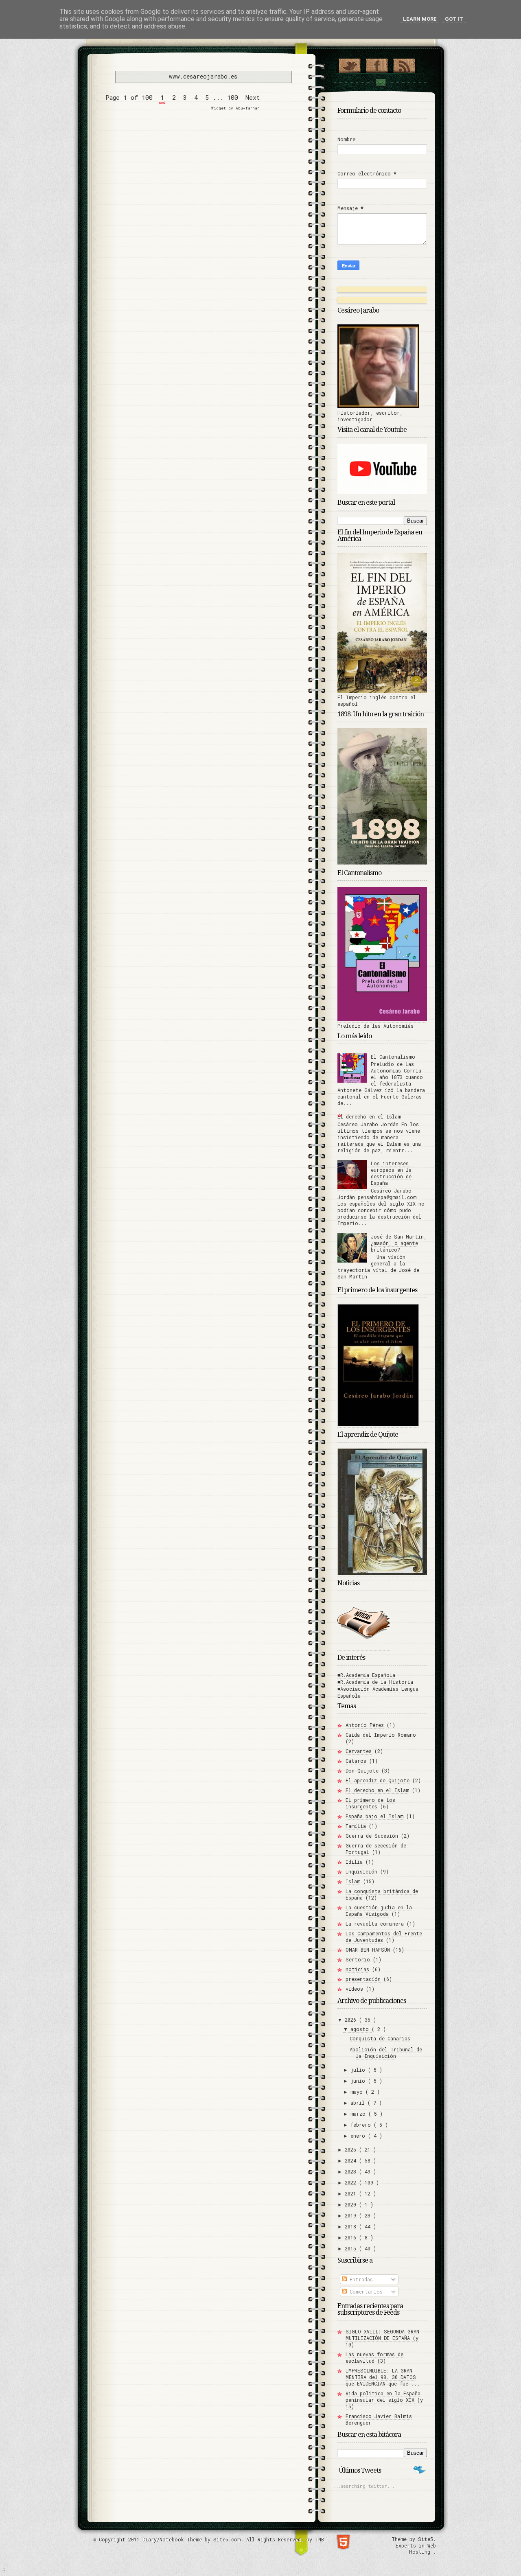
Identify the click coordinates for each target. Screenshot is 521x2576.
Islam (353, 1881)
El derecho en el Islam (369, 1116)
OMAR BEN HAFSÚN (368, 1950)
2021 (352, 2193)
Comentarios (365, 2291)
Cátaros (356, 1761)
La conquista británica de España (382, 1894)
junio (359, 2081)
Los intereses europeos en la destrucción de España (391, 1173)
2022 (352, 2182)
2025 (352, 2149)
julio (359, 2070)
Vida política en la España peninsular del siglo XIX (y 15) (384, 2400)
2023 (352, 2171)
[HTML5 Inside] (343, 2541)
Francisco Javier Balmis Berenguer (379, 2419)
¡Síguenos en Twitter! (349, 64)
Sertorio (358, 1959)
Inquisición (361, 1871)
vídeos (354, 1989)
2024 (352, 2160)
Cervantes (359, 1751)
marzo (359, 2114)
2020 (352, 2204)
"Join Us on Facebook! (377, 64)
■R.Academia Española (366, 1675)
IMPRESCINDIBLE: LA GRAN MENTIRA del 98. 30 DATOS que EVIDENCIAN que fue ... (383, 2377)
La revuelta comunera (375, 1924)
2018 (352, 2226)
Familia (356, 1826)
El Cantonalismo (393, 1057)
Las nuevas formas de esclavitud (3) (374, 2357)
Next (253, 97)
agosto (361, 2029)
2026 (352, 2020)
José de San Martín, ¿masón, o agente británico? (399, 1243)
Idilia (354, 1862)
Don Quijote (362, 1771)
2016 (352, 2237)
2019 (352, 2215)
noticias (357, 1969)
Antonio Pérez (365, 1725)
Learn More (420, 19)
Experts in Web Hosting (416, 2549)
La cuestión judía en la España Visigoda (379, 1911)
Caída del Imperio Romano (381, 1735)
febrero (362, 2125)
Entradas (360, 2279)
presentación (363, 1979)
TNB (320, 2539)
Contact (380, 82)
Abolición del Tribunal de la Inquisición (386, 2053)
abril (359, 2103)
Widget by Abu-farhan (235, 108)
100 (233, 97)
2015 (352, 2248)
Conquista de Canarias (380, 2038)
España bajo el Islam (374, 1816)
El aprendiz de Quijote (378, 1780)
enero (359, 2136)
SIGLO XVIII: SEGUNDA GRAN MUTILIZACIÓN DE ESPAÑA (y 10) (382, 2338)
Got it (454, 19)
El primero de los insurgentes (370, 1803)
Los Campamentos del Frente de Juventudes (384, 1937)
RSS (404, 64)
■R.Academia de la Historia (375, 1682)
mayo (358, 2092)
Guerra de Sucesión (372, 1836)
